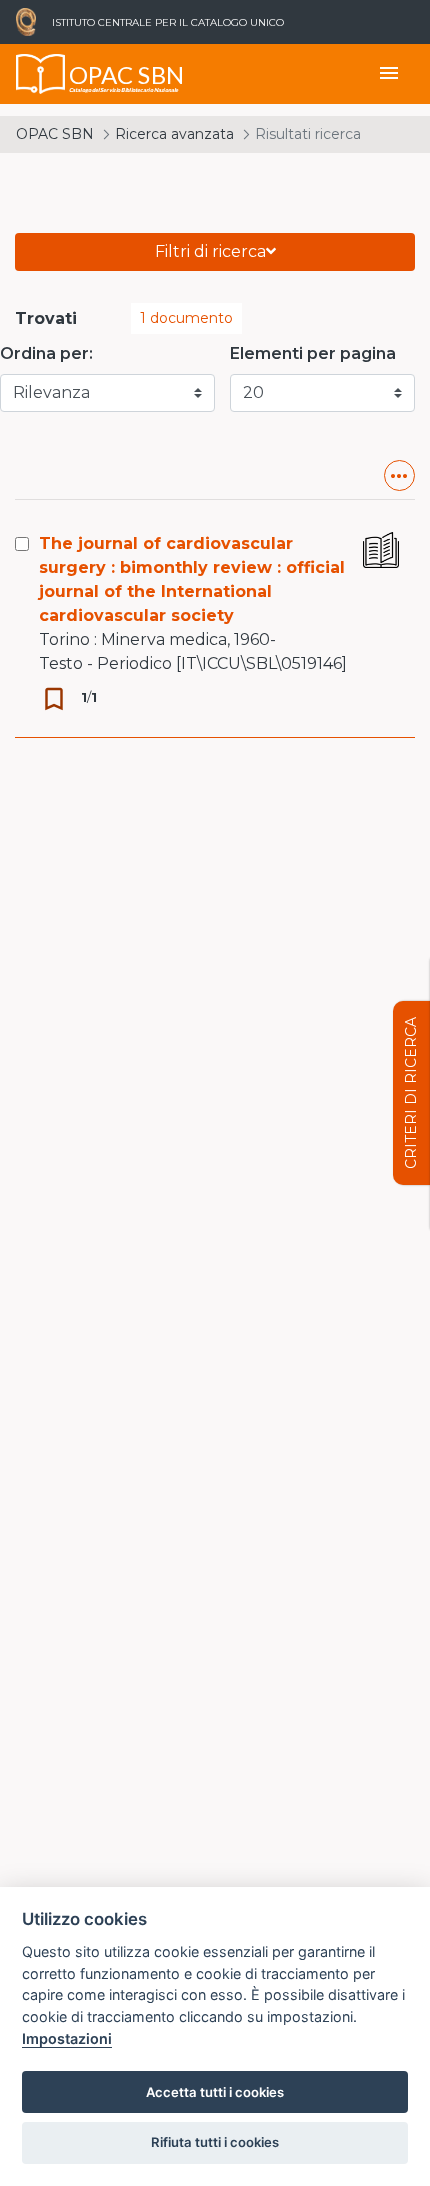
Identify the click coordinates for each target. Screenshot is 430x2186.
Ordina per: (46, 353)
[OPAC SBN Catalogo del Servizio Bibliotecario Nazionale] (41, 74)
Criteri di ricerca (411, 1093)
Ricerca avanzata (174, 134)
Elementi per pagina (313, 353)
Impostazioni (67, 2038)
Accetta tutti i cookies (215, 2092)
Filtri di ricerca (210, 251)
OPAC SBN (55, 134)
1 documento (186, 318)
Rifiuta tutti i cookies (215, 2142)
